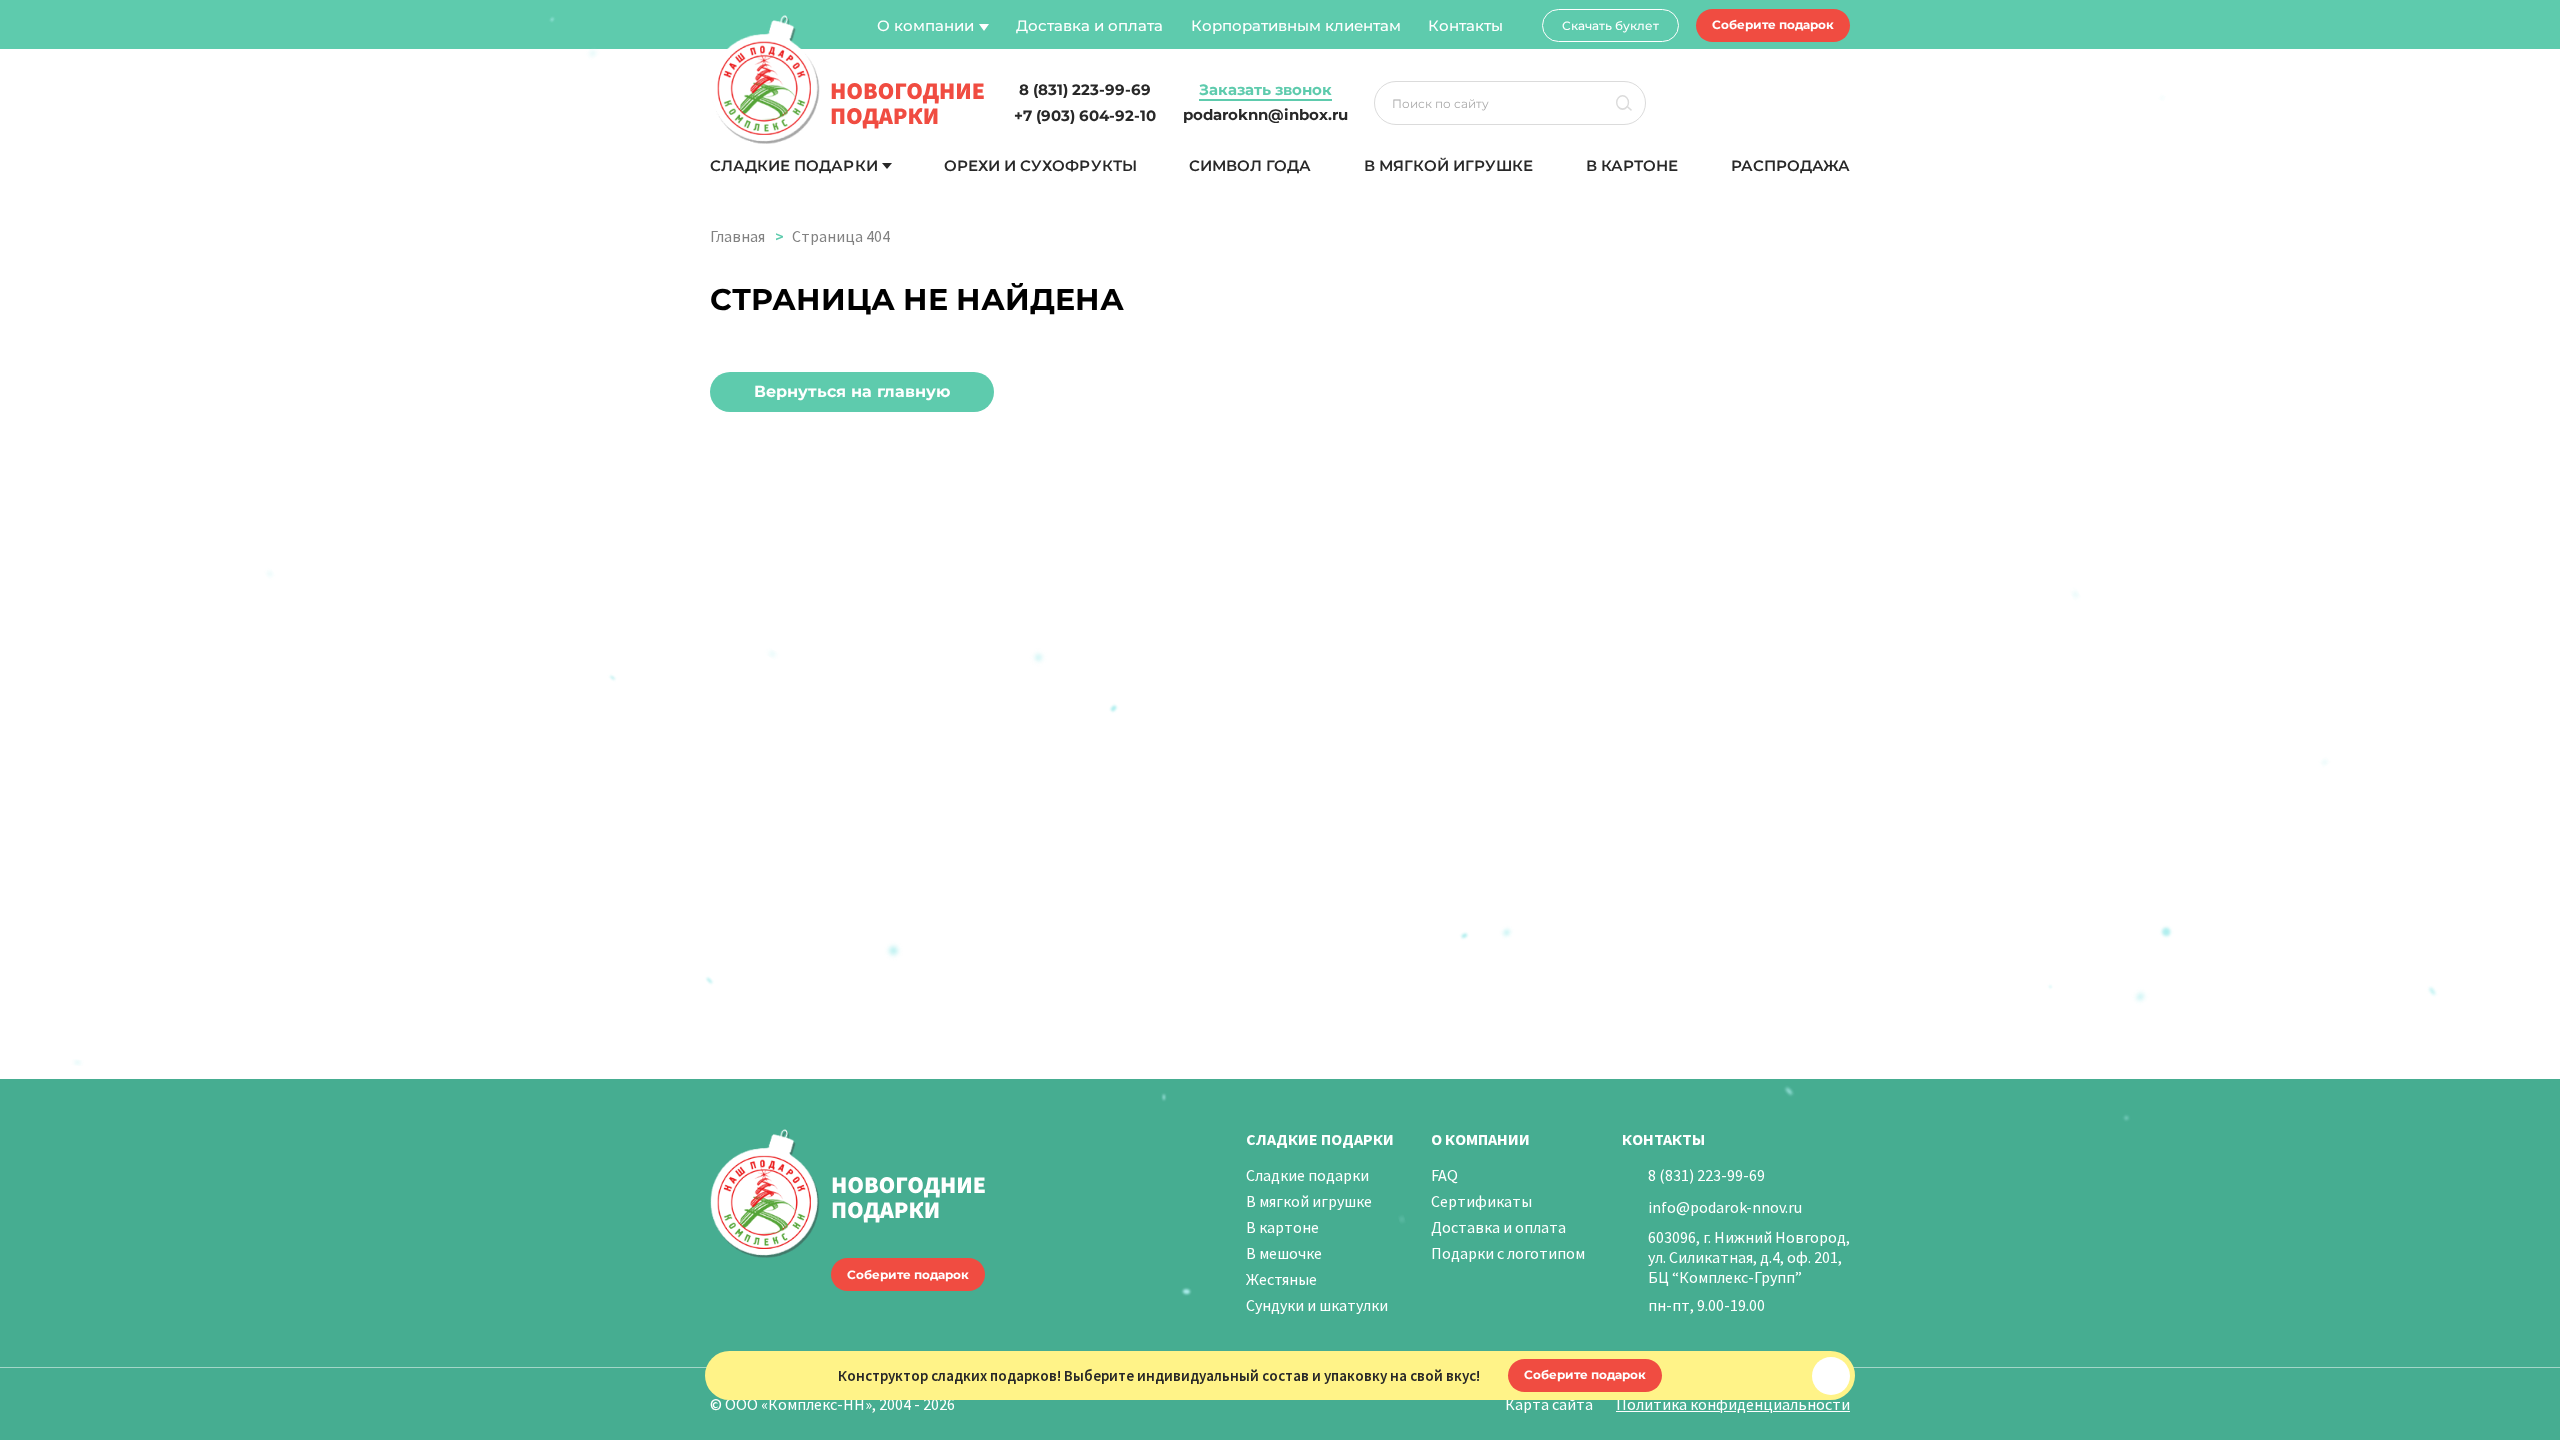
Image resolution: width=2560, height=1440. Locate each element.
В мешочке (1284, 1253)
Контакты (1465, 25)
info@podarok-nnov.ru (1725, 1207)
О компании (925, 25)
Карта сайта (1549, 1404)
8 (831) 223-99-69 (1706, 1175)
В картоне (1632, 166)
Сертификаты (1481, 1201)
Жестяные (1281, 1279)
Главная (737, 236)
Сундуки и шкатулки (1317, 1305)
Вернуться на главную (852, 391)
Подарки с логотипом (1508, 1253)
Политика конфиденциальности (1733, 1404)
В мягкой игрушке (1449, 166)
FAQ (1444, 1175)
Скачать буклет (1610, 25)
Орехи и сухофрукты (1040, 166)
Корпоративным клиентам (1296, 25)
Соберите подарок (1773, 24)
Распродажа (1790, 166)
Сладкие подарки (794, 166)
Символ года (1250, 166)
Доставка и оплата (1089, 25)
